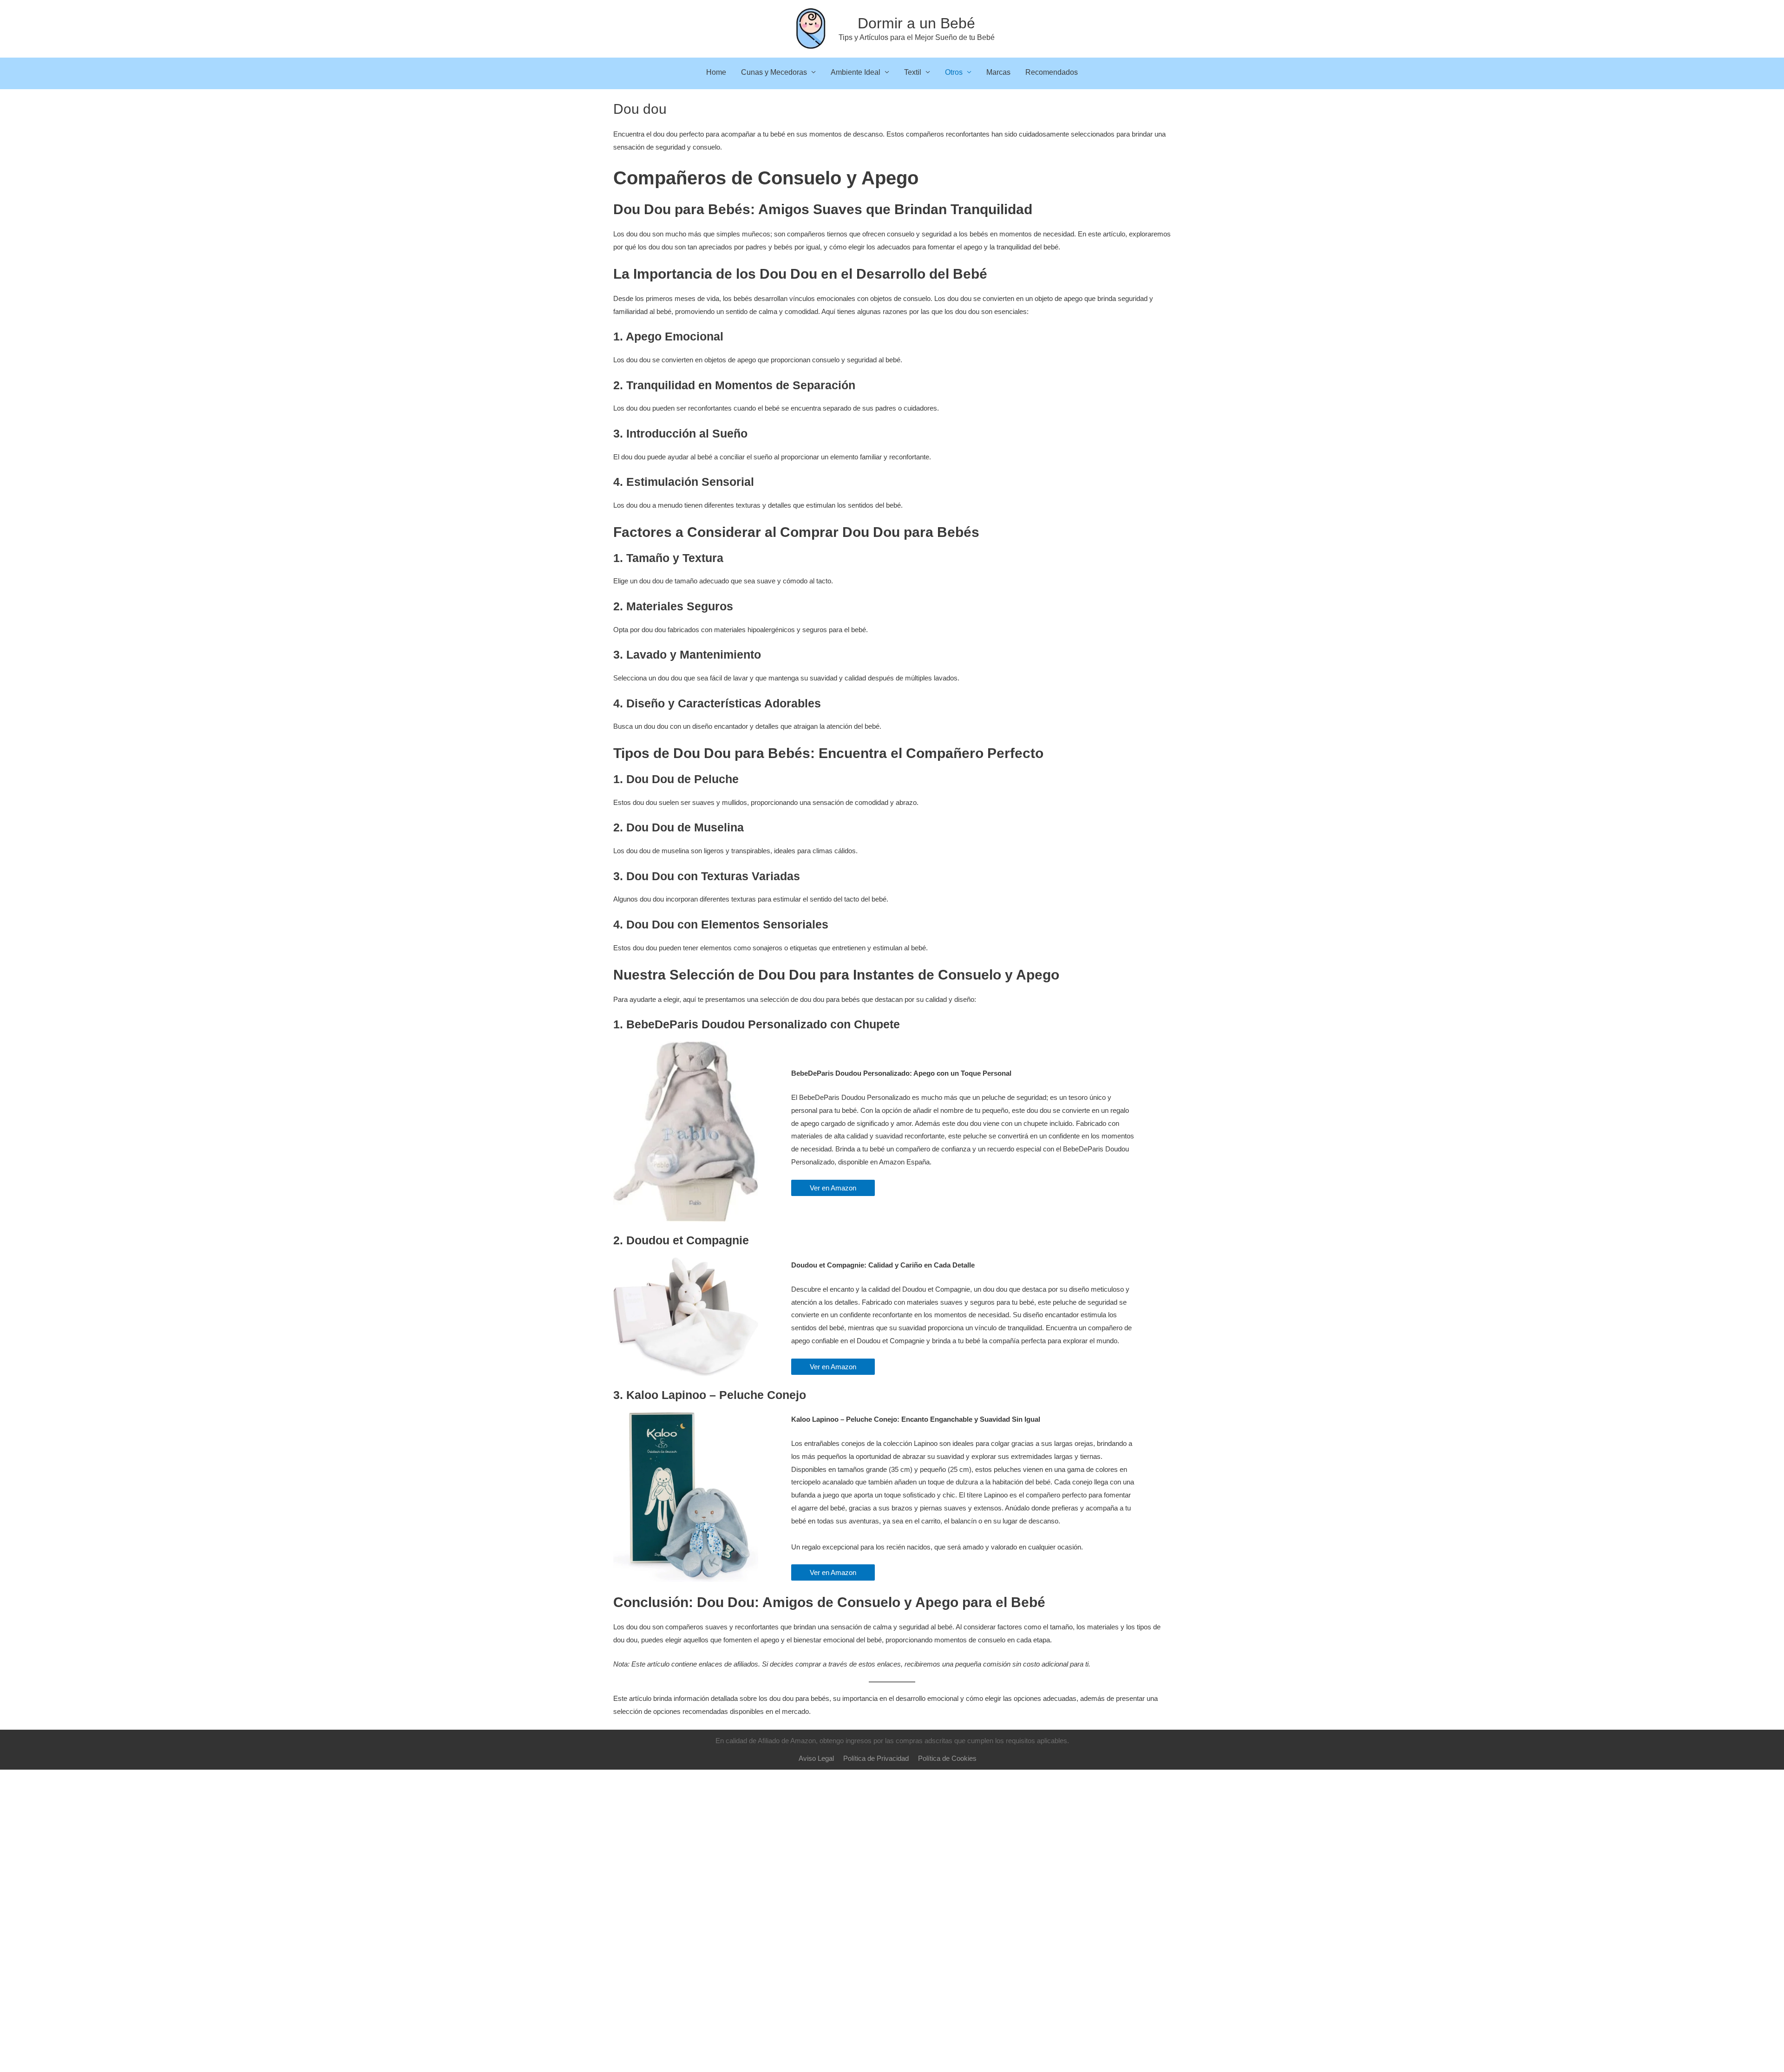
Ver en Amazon (833, 1188)
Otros (954, 72)
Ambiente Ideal (856, 72)
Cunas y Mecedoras (774, 72)
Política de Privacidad (876, 1758)
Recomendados (1052, 72)
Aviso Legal (816, 1758)
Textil (913, 72)
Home (716, 72)
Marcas (998, 72)
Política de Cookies (947, 1758)
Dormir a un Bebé (916, 23)
